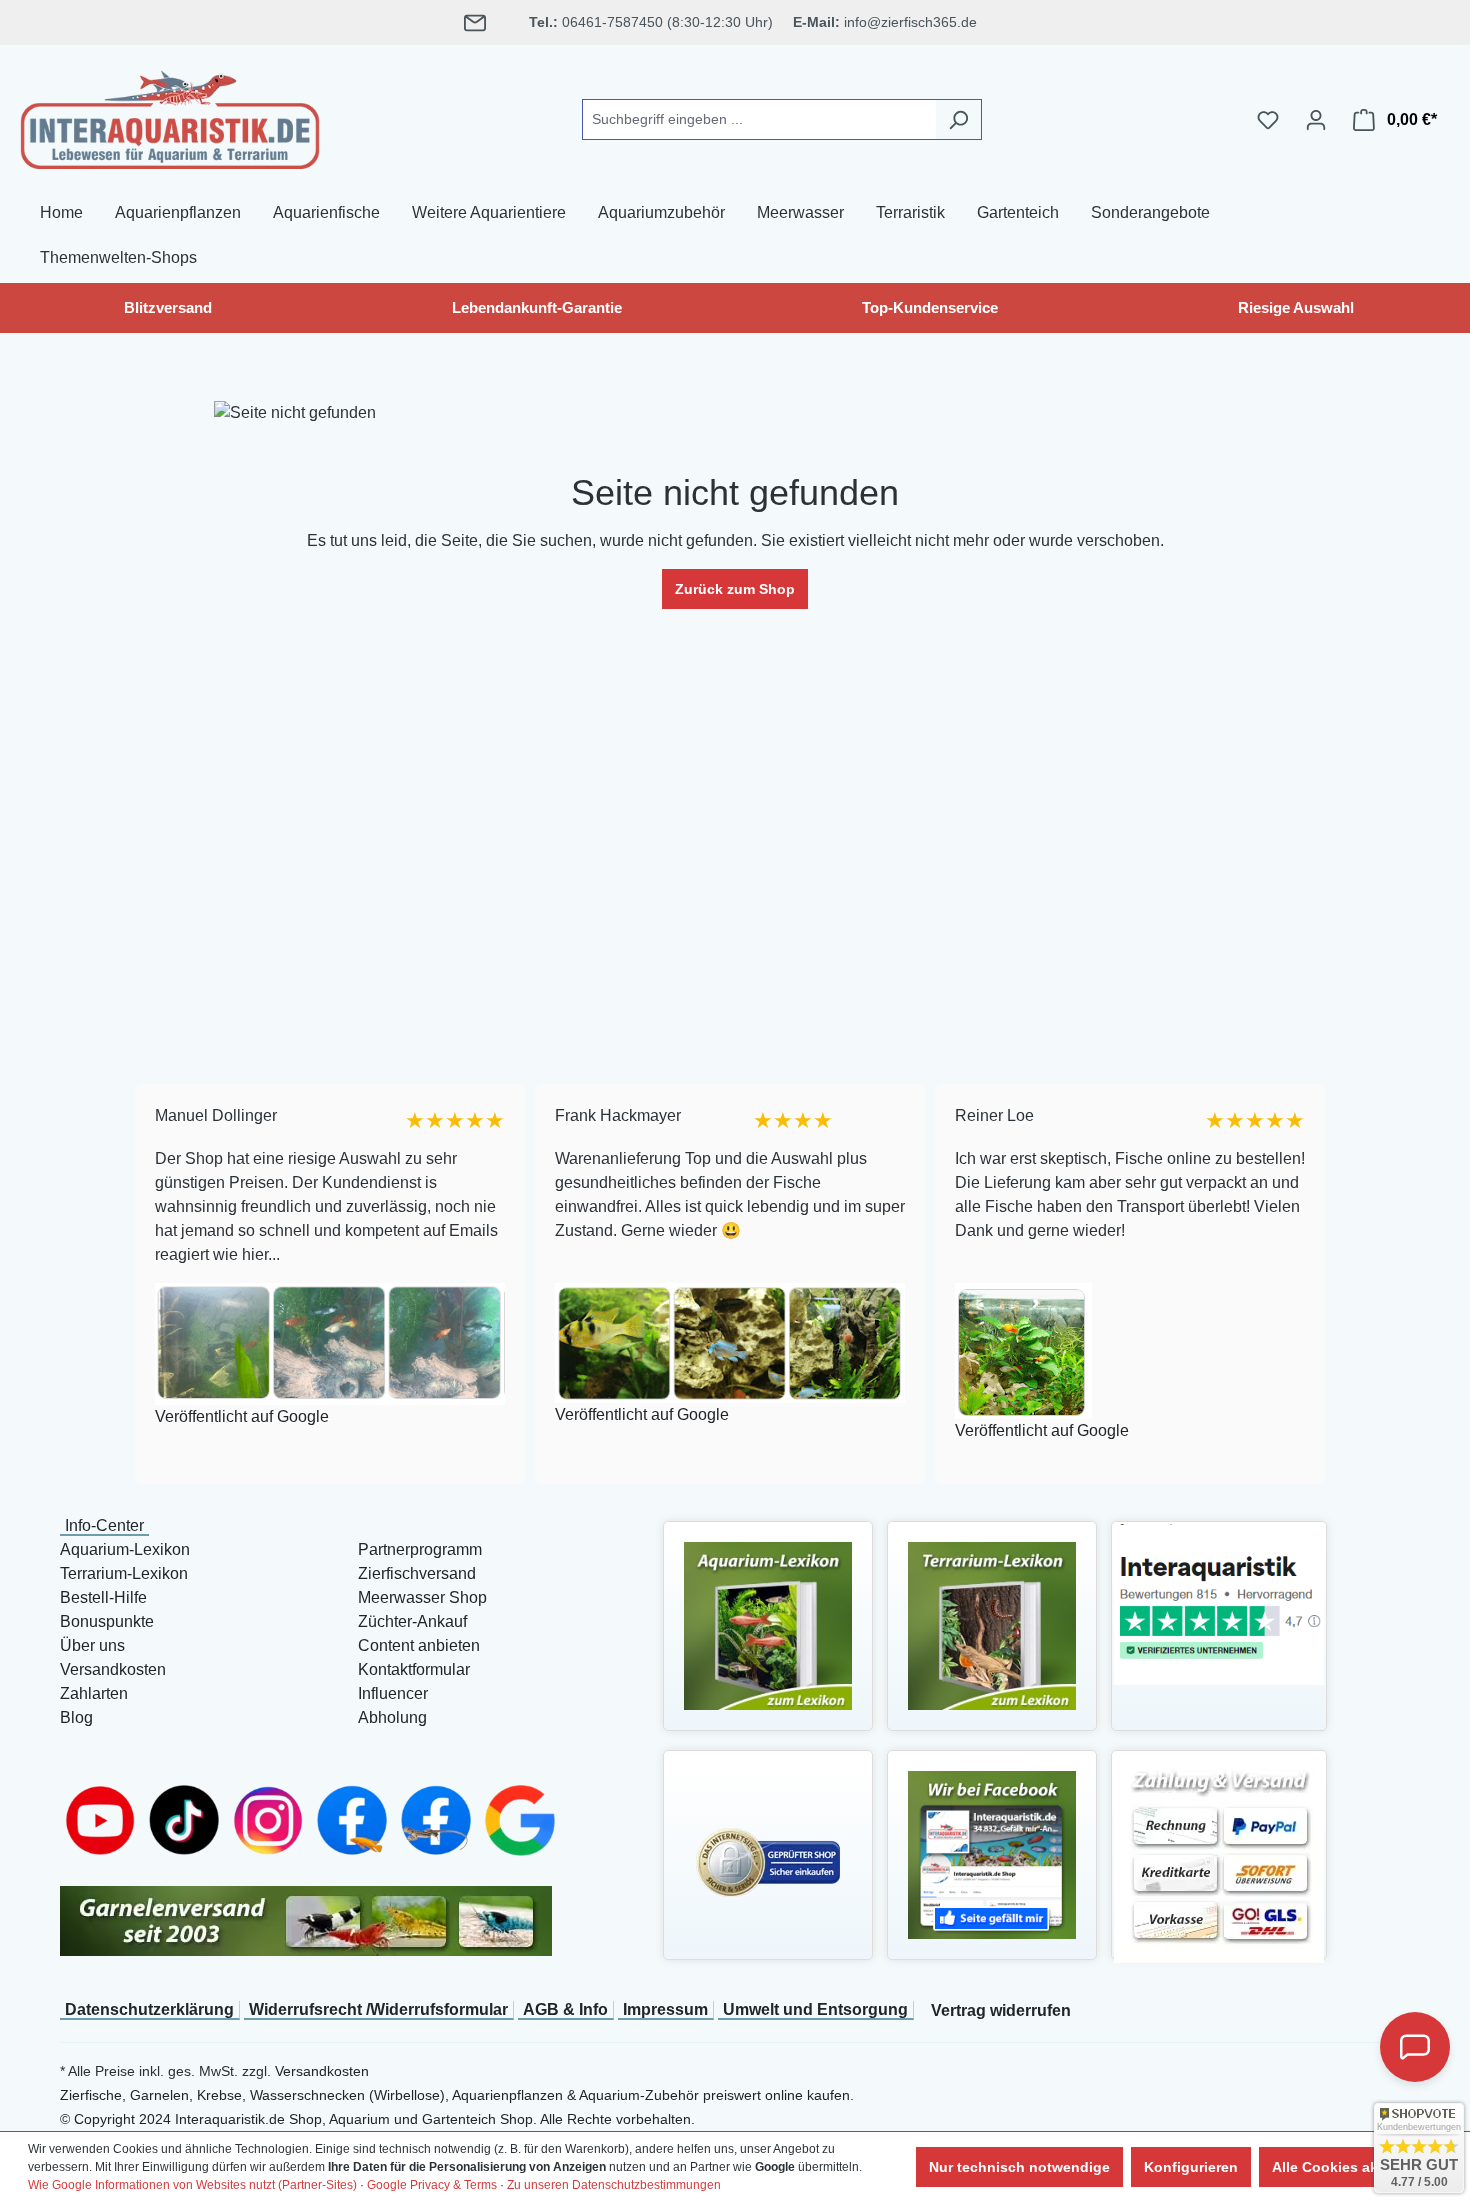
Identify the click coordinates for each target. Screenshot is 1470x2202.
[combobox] (759, 119)
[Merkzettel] (1268, 120)
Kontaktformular (414, 1669)
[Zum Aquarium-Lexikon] (768, 1624)
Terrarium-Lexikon (124, 1573)
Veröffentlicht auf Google (240, 1416)
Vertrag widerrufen (1001, 2010)
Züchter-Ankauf (412, 1621)
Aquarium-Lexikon (125, 1549)
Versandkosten (113, 1669)
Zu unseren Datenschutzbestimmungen (614, 2185)
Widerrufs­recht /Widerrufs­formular (378, 2009)
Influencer (393, 1693)
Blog (76, 1717)
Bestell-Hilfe (103, 1597)
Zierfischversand (417, 1573)
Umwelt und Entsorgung (815, 2009)
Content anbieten (419, 1645)
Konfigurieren (1191, 2167)
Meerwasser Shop (422, 1597)
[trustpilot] (1219, 1603)
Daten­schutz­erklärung (149, 2009)
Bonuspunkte (107, 1621)
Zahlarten (94, 1693)
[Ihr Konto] (1316, 120)
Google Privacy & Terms (432, 2185)
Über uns (92, 1645)
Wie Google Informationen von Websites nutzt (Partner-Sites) (192, 2185)
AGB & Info (565, 2009)
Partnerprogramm (420, 1549)
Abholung (392, 1717)
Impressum (665, 2009)
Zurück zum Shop (735, 589)
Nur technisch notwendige (1019, 2167)
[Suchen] (958, 119)
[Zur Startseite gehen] (170, 116)
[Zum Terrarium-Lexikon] (992, 1624)
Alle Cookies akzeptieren (1356, 2167)
